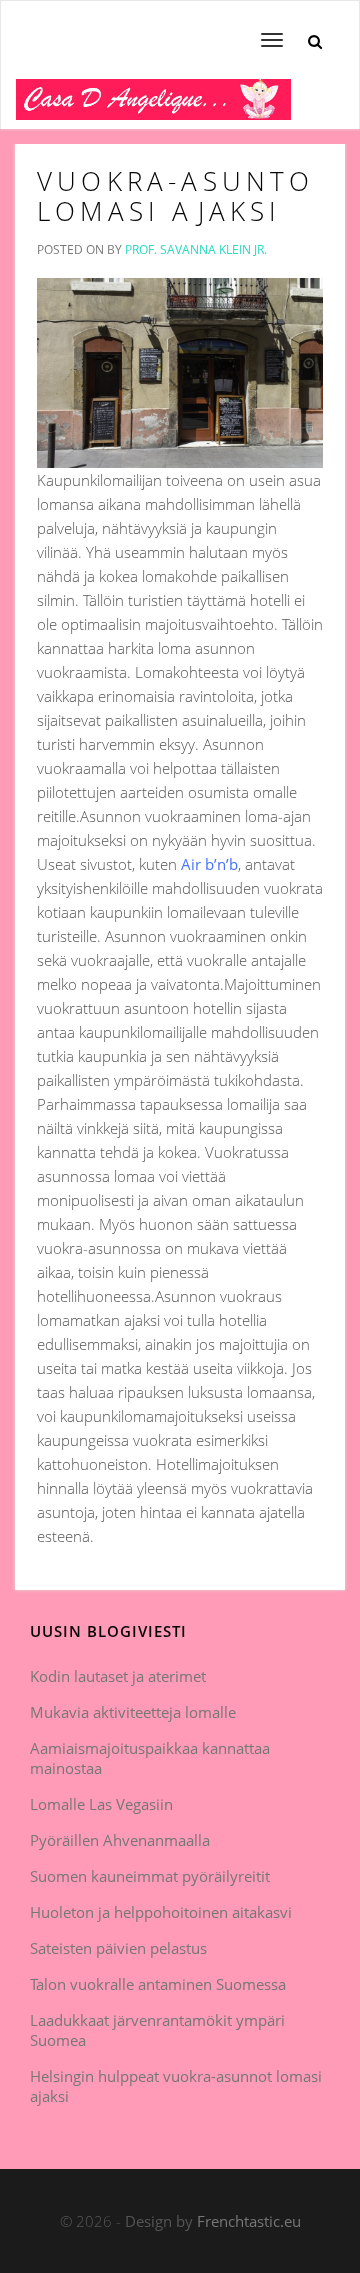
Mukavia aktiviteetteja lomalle (133, 1712)
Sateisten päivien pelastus (118, 1948)
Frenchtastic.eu (249, 2221)
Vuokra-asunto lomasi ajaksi (176, 196)
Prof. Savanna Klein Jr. (196, 249)
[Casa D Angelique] (153, 104)
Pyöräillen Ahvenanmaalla (120, 1840)
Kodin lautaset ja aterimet (118, 1676)
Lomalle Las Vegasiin (101, 1804)
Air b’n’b (209, 864)
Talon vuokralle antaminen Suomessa (158, 1984)
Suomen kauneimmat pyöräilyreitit (150, 1876)
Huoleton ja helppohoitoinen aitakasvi (161, 1912)
